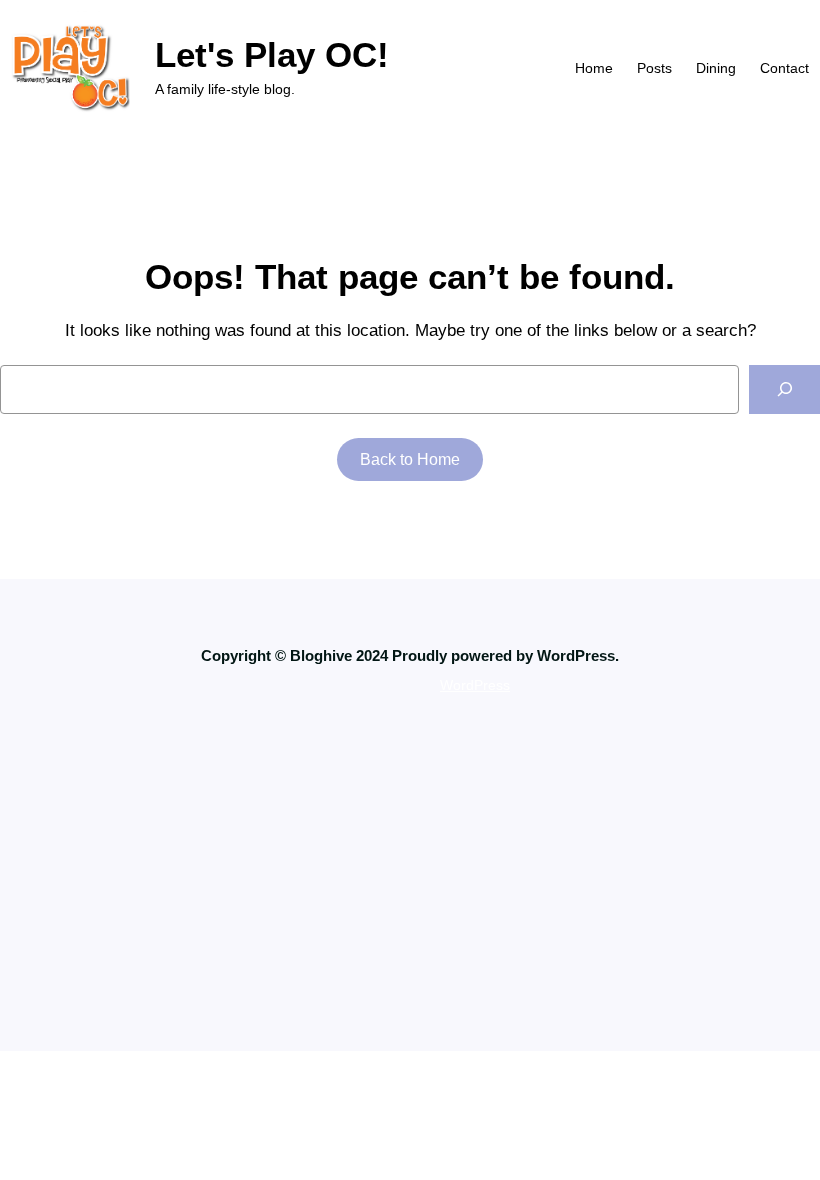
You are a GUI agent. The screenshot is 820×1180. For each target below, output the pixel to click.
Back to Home (410, 459)
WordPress (475, 685)
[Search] (784, 389)
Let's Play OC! (272, 55)
